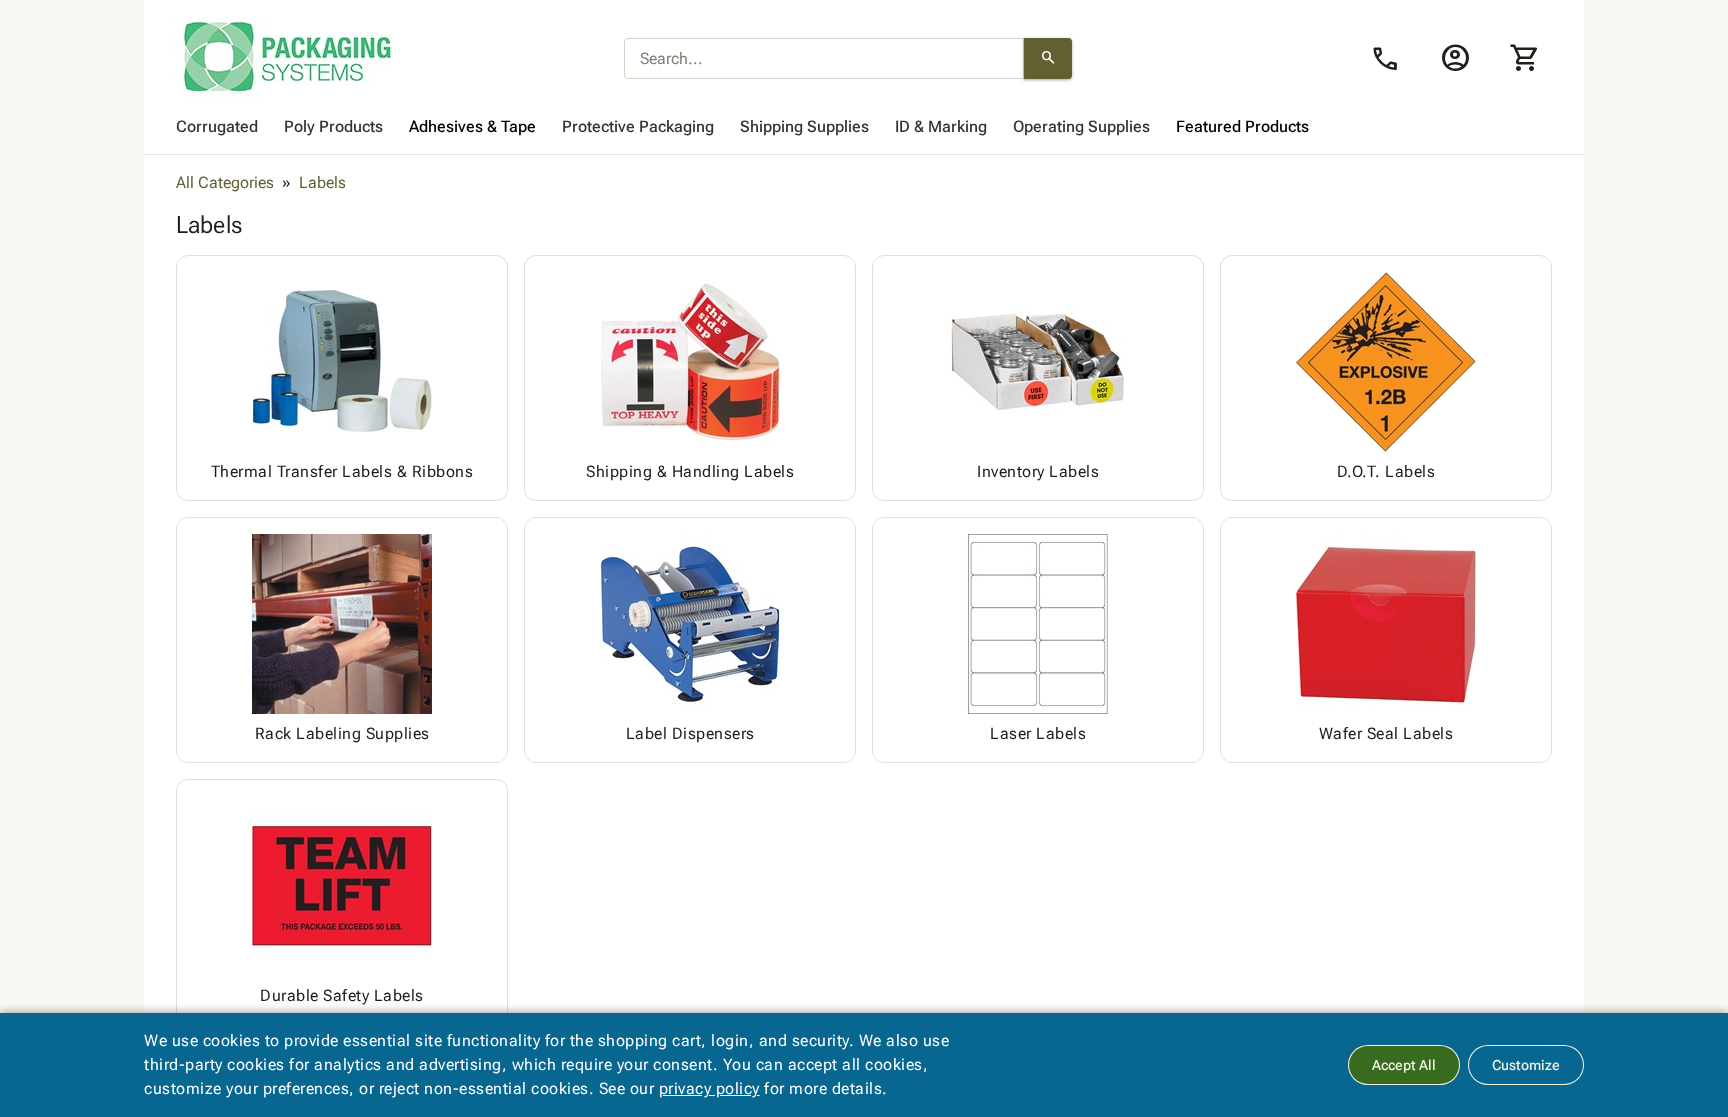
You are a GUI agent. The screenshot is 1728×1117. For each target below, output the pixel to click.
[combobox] (824, 59)
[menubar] (864, 127)
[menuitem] (217, 127)
